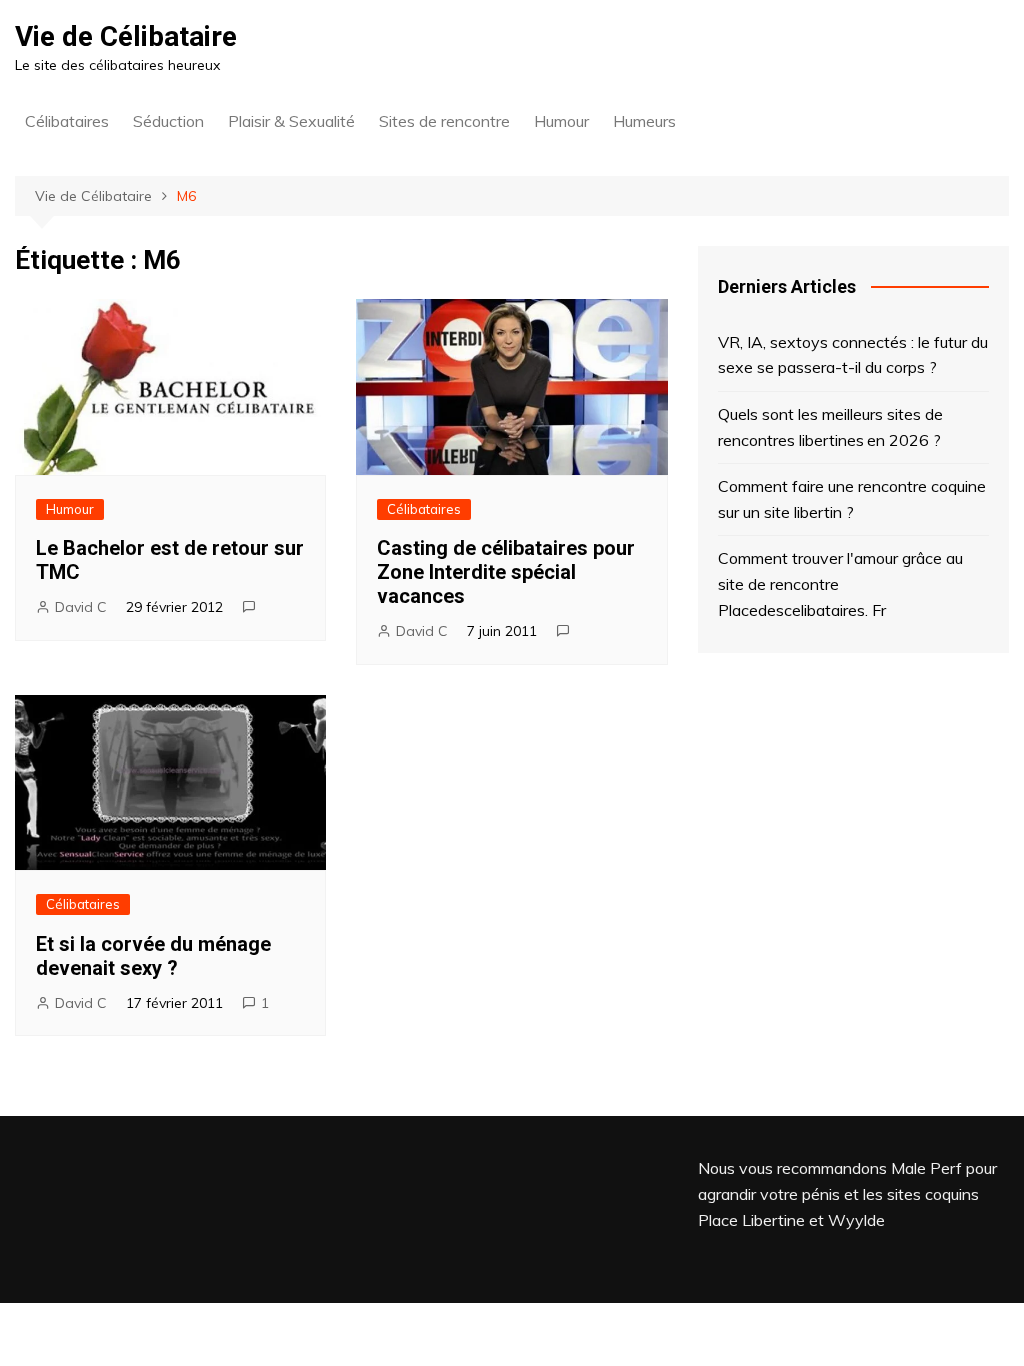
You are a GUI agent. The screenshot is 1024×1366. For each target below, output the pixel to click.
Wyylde (856, 1220)
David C (81, 607)
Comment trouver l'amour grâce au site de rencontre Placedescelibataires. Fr (840, 583)
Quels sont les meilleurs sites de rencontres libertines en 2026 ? (830, 427)
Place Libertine (751, 1220)
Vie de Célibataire (126, 36)
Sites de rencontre (444, 121)
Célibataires (67, 121)
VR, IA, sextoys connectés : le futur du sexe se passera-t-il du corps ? (853, 355)
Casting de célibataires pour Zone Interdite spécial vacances (506, 572)
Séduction (168, 121)
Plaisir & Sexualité (291, 121)
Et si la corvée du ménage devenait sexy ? (153, 956)
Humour (561, 121)
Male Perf (926, 1168)
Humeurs (644, 121)
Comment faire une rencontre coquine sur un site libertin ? (852, 499)
